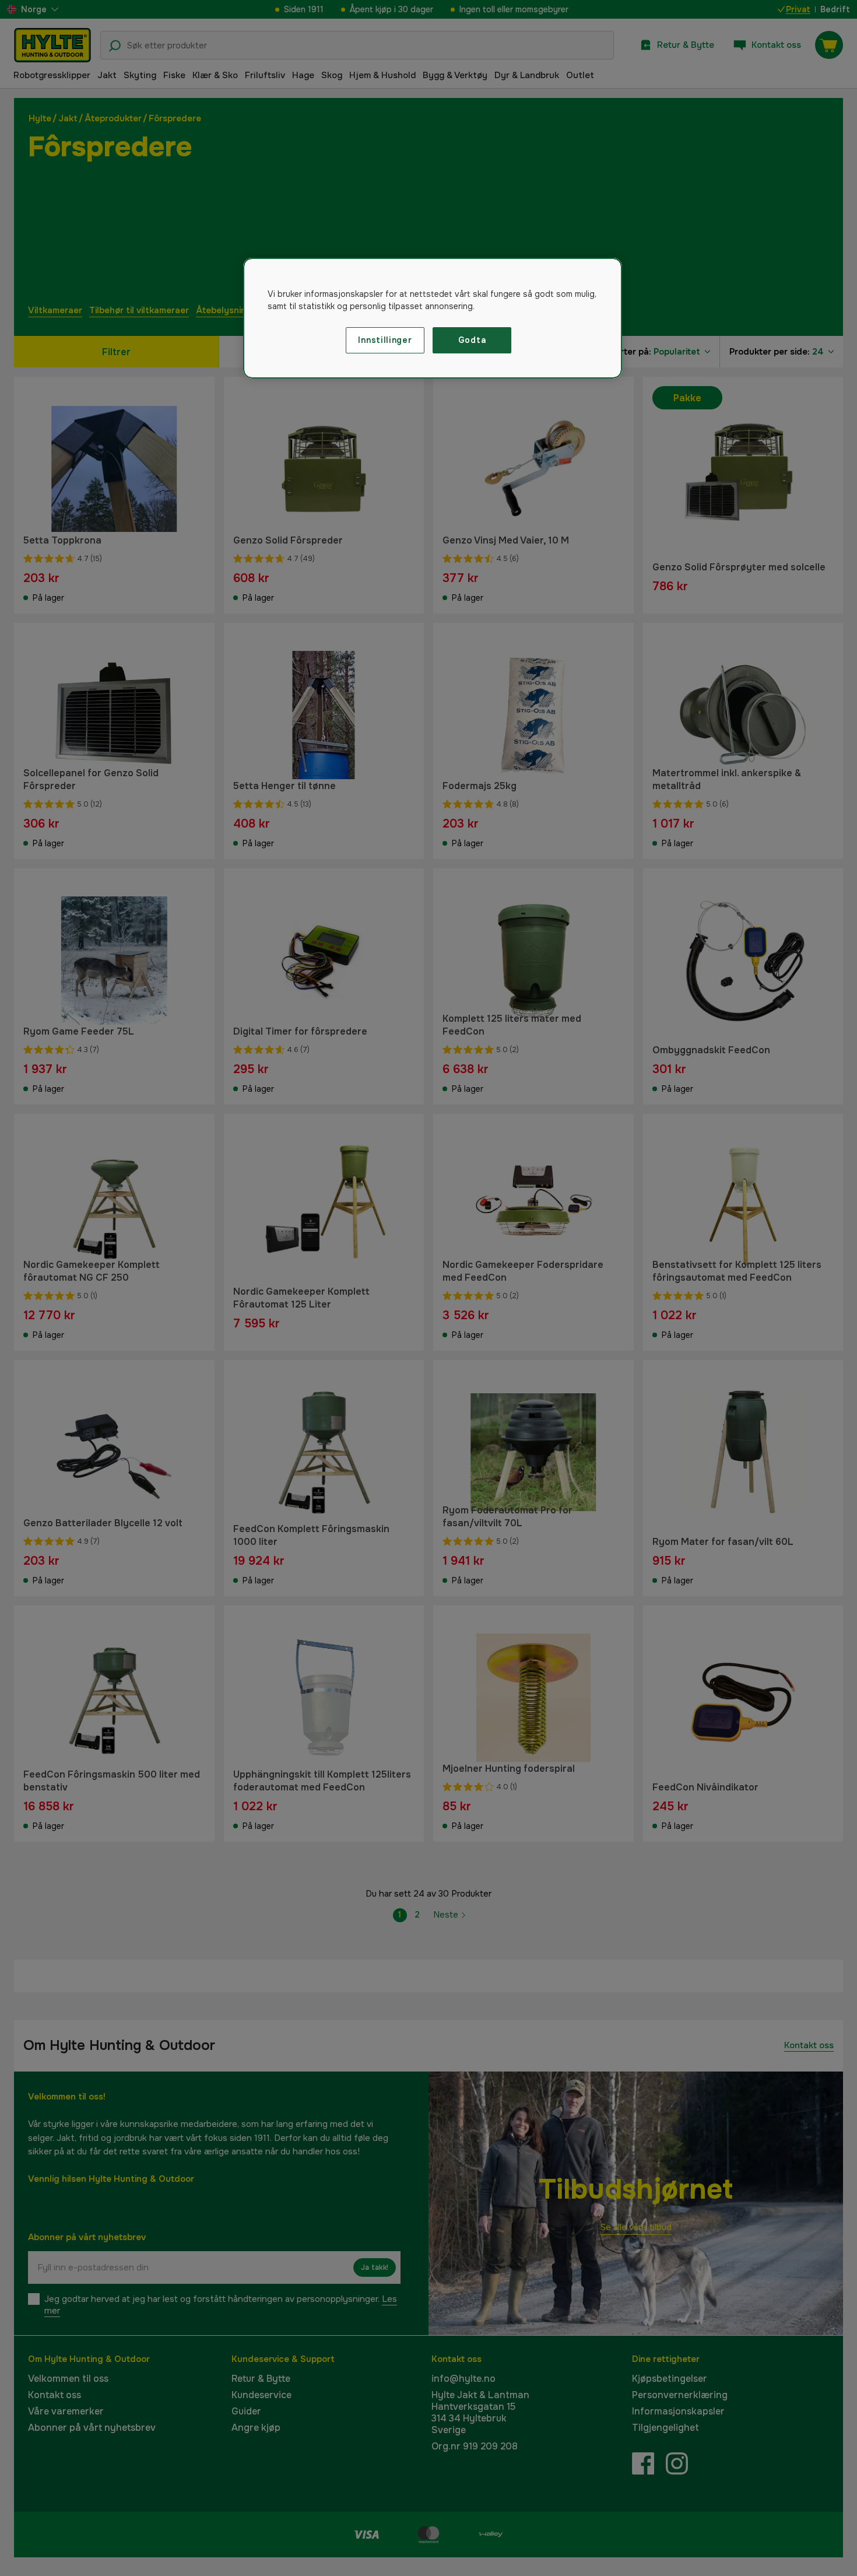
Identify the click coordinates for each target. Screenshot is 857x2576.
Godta (472, 340)
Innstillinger (385, 340)
